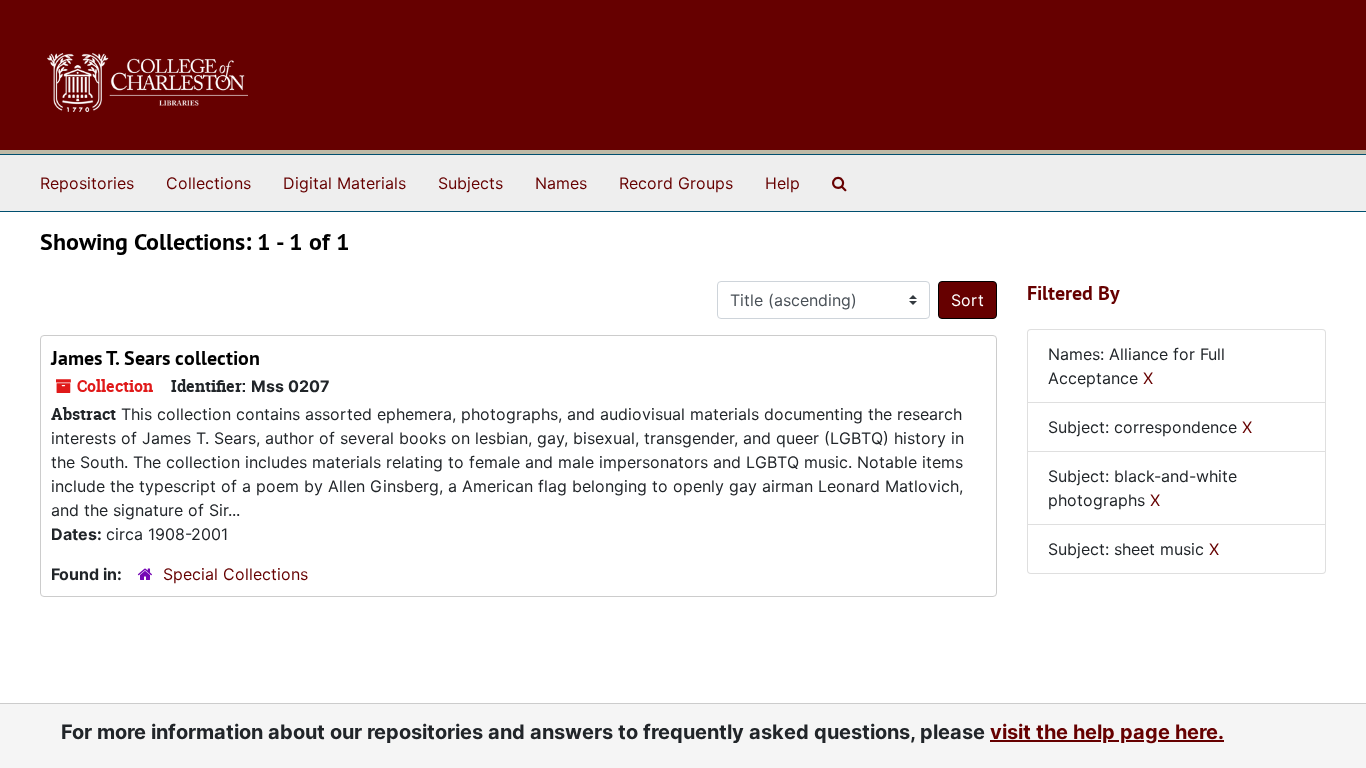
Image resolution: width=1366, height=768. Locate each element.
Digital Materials (344, 183)
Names (561, 183)
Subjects (470, 183)
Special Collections (235, 574)
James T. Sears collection (155, 358)
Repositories (87, 183)
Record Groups (676, 183)
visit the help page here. (1107, 732)
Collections (208, 183)
